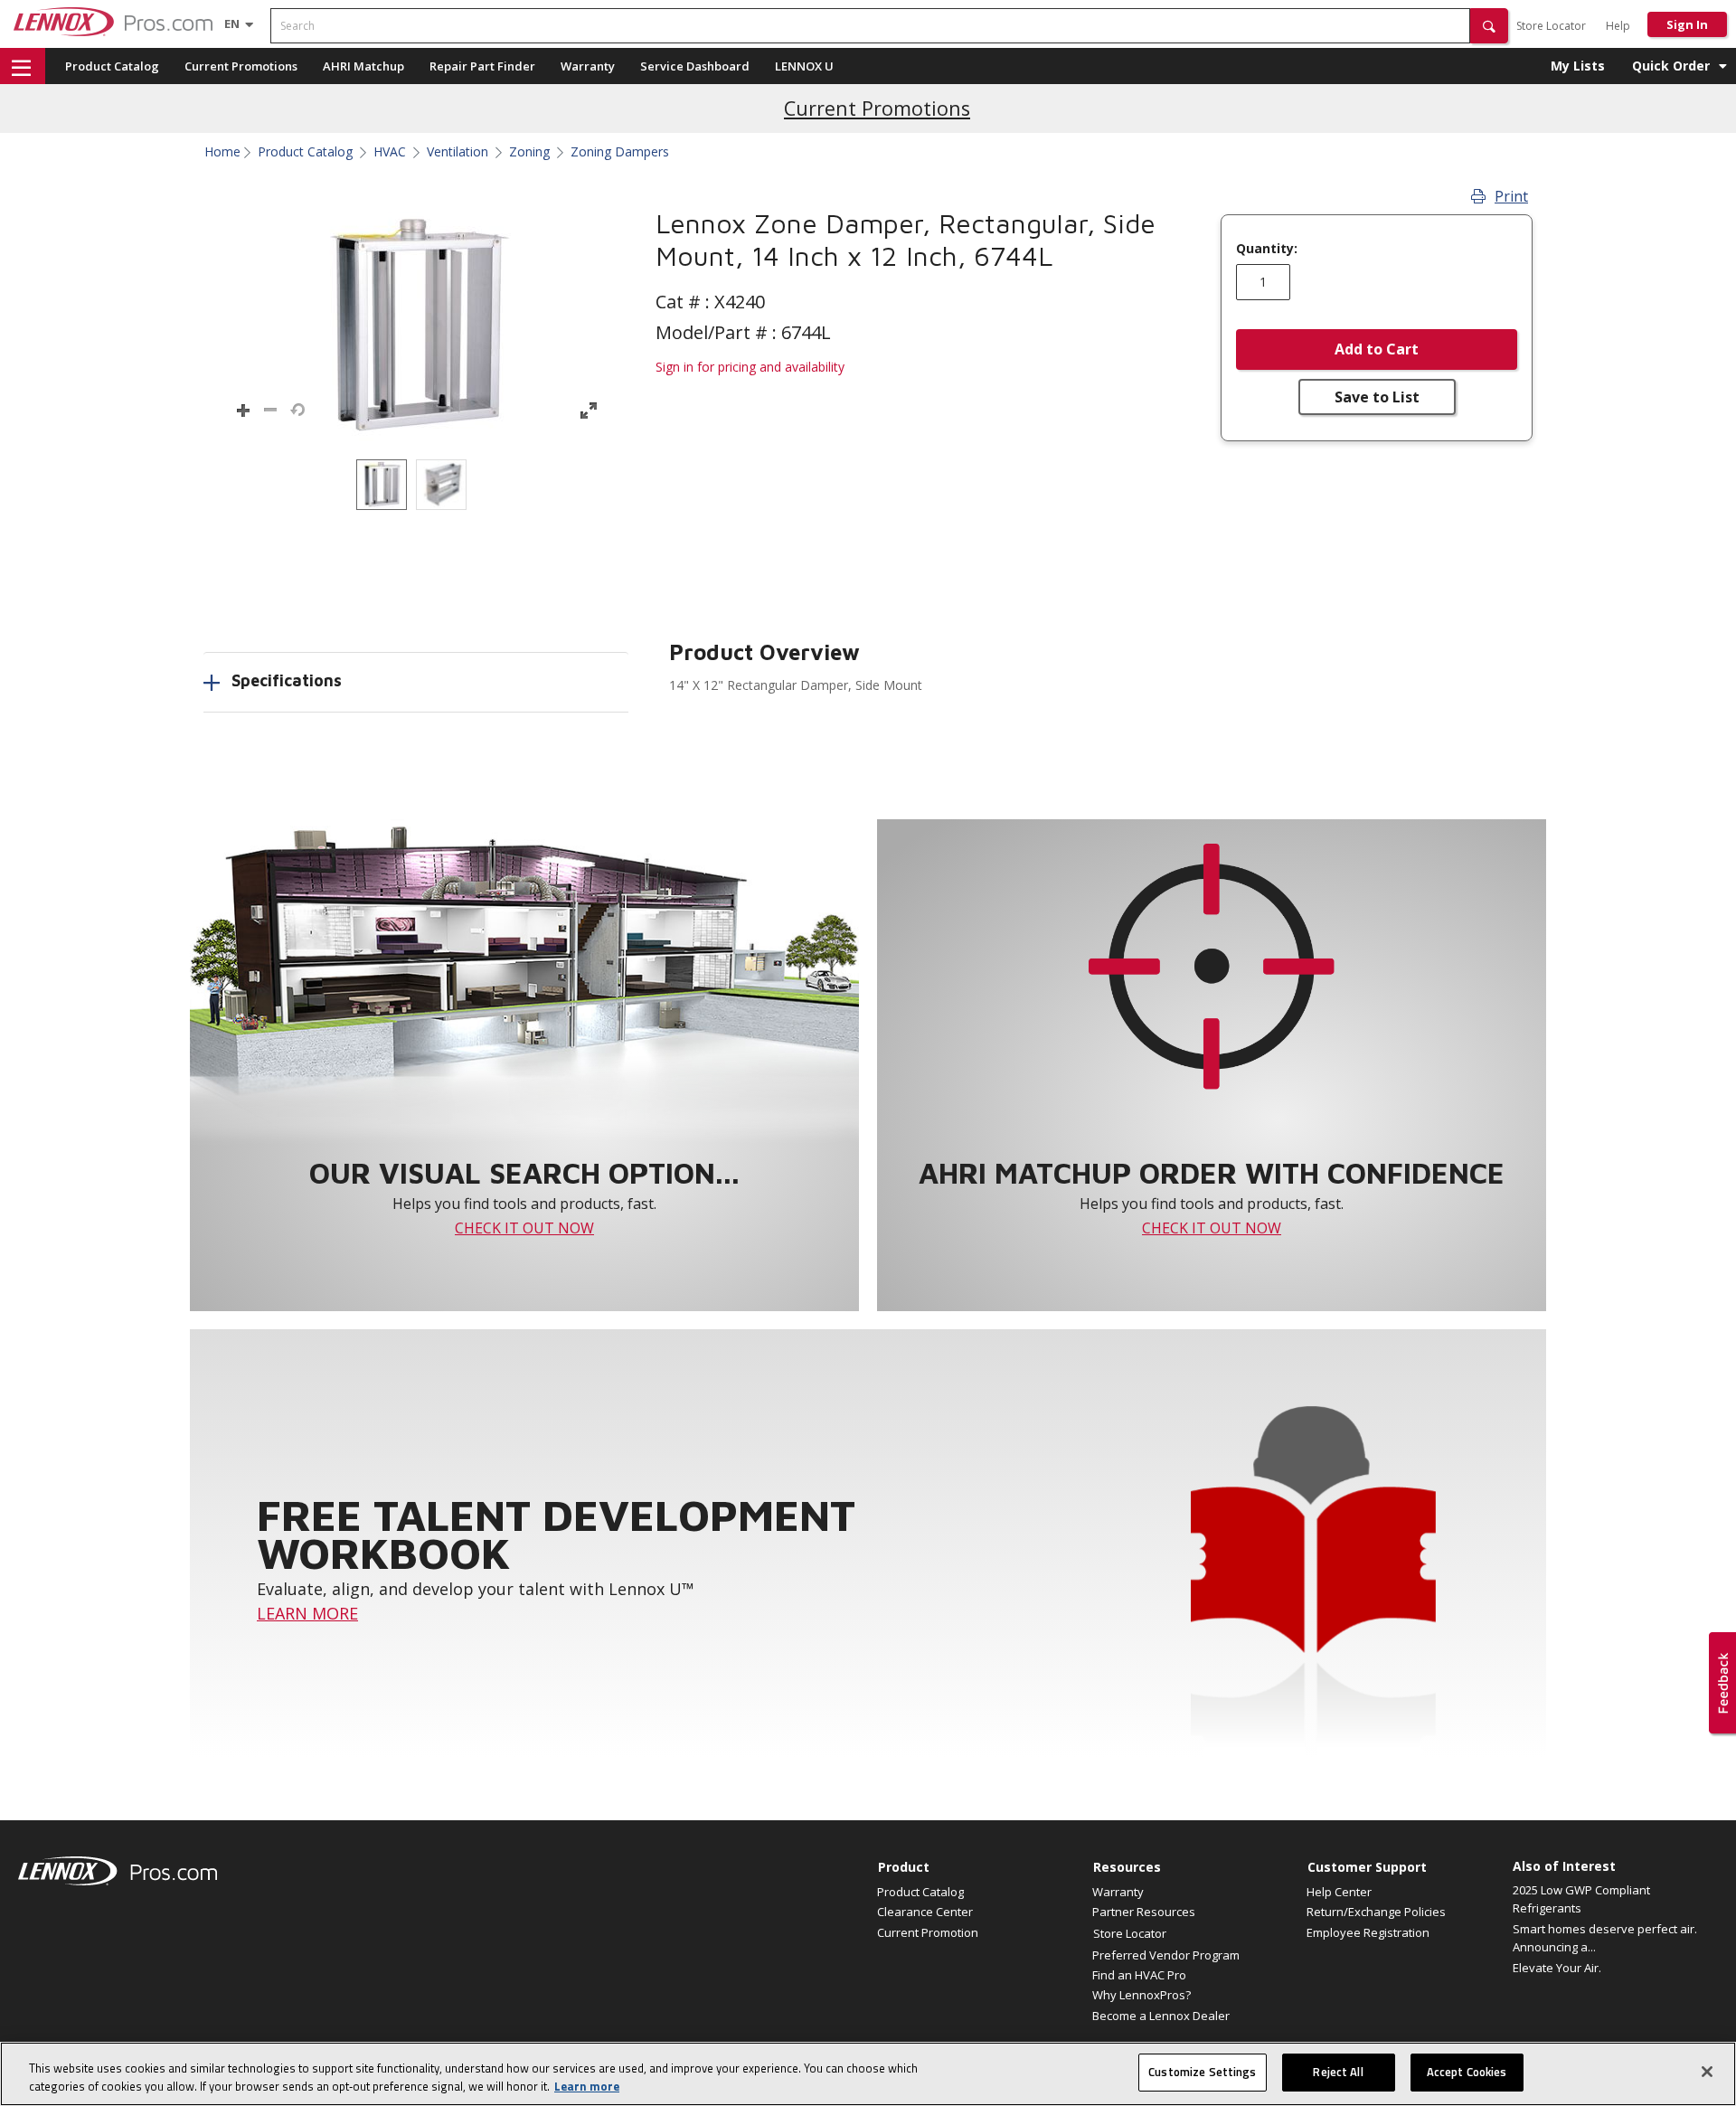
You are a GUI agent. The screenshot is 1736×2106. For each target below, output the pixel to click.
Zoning (529, 152)
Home (222, 152)
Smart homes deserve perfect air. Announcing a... (1605, 1938)
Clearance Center (925, 1912)
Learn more (587, 2086)
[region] (868, 2074)
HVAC (390, 152)
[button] (1489, 26)
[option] (382, 485)
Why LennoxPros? (1142, 1995)
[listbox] (416, 485)
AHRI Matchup (363, 66)
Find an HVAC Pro (1139, 1975)
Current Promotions (241, 66)
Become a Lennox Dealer (1161, 2016)
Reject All (1338, 2072)
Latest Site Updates (877, 108)
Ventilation (458, 152)
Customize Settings (1202, 2072)
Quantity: (1267, 249)
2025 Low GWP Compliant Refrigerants (1581, 1899)
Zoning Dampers (620, 152)
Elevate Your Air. (1557, 1968)
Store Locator (1551, 26)
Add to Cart (1377, 349)
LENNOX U (804, 66)
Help (1618, 26)
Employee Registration (1368, 1932)
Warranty (588, 66)
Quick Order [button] (1671, 66)
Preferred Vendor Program (1166, 1955)
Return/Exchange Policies (1376, 1912)
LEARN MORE (307, 1613)
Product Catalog (112, 66)
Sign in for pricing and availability (750, 367)
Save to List (1377, 397)
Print (1511, 196)
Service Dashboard (695, 66)
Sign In (1687, 24)
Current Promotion (928, 1932)
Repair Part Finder (482, 66)
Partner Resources (1144, 1912)
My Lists (1578, 66)
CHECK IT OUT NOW (524, 1228)
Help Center (1339, 1892)
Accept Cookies (1467, 2072)
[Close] (1707, 2072)
